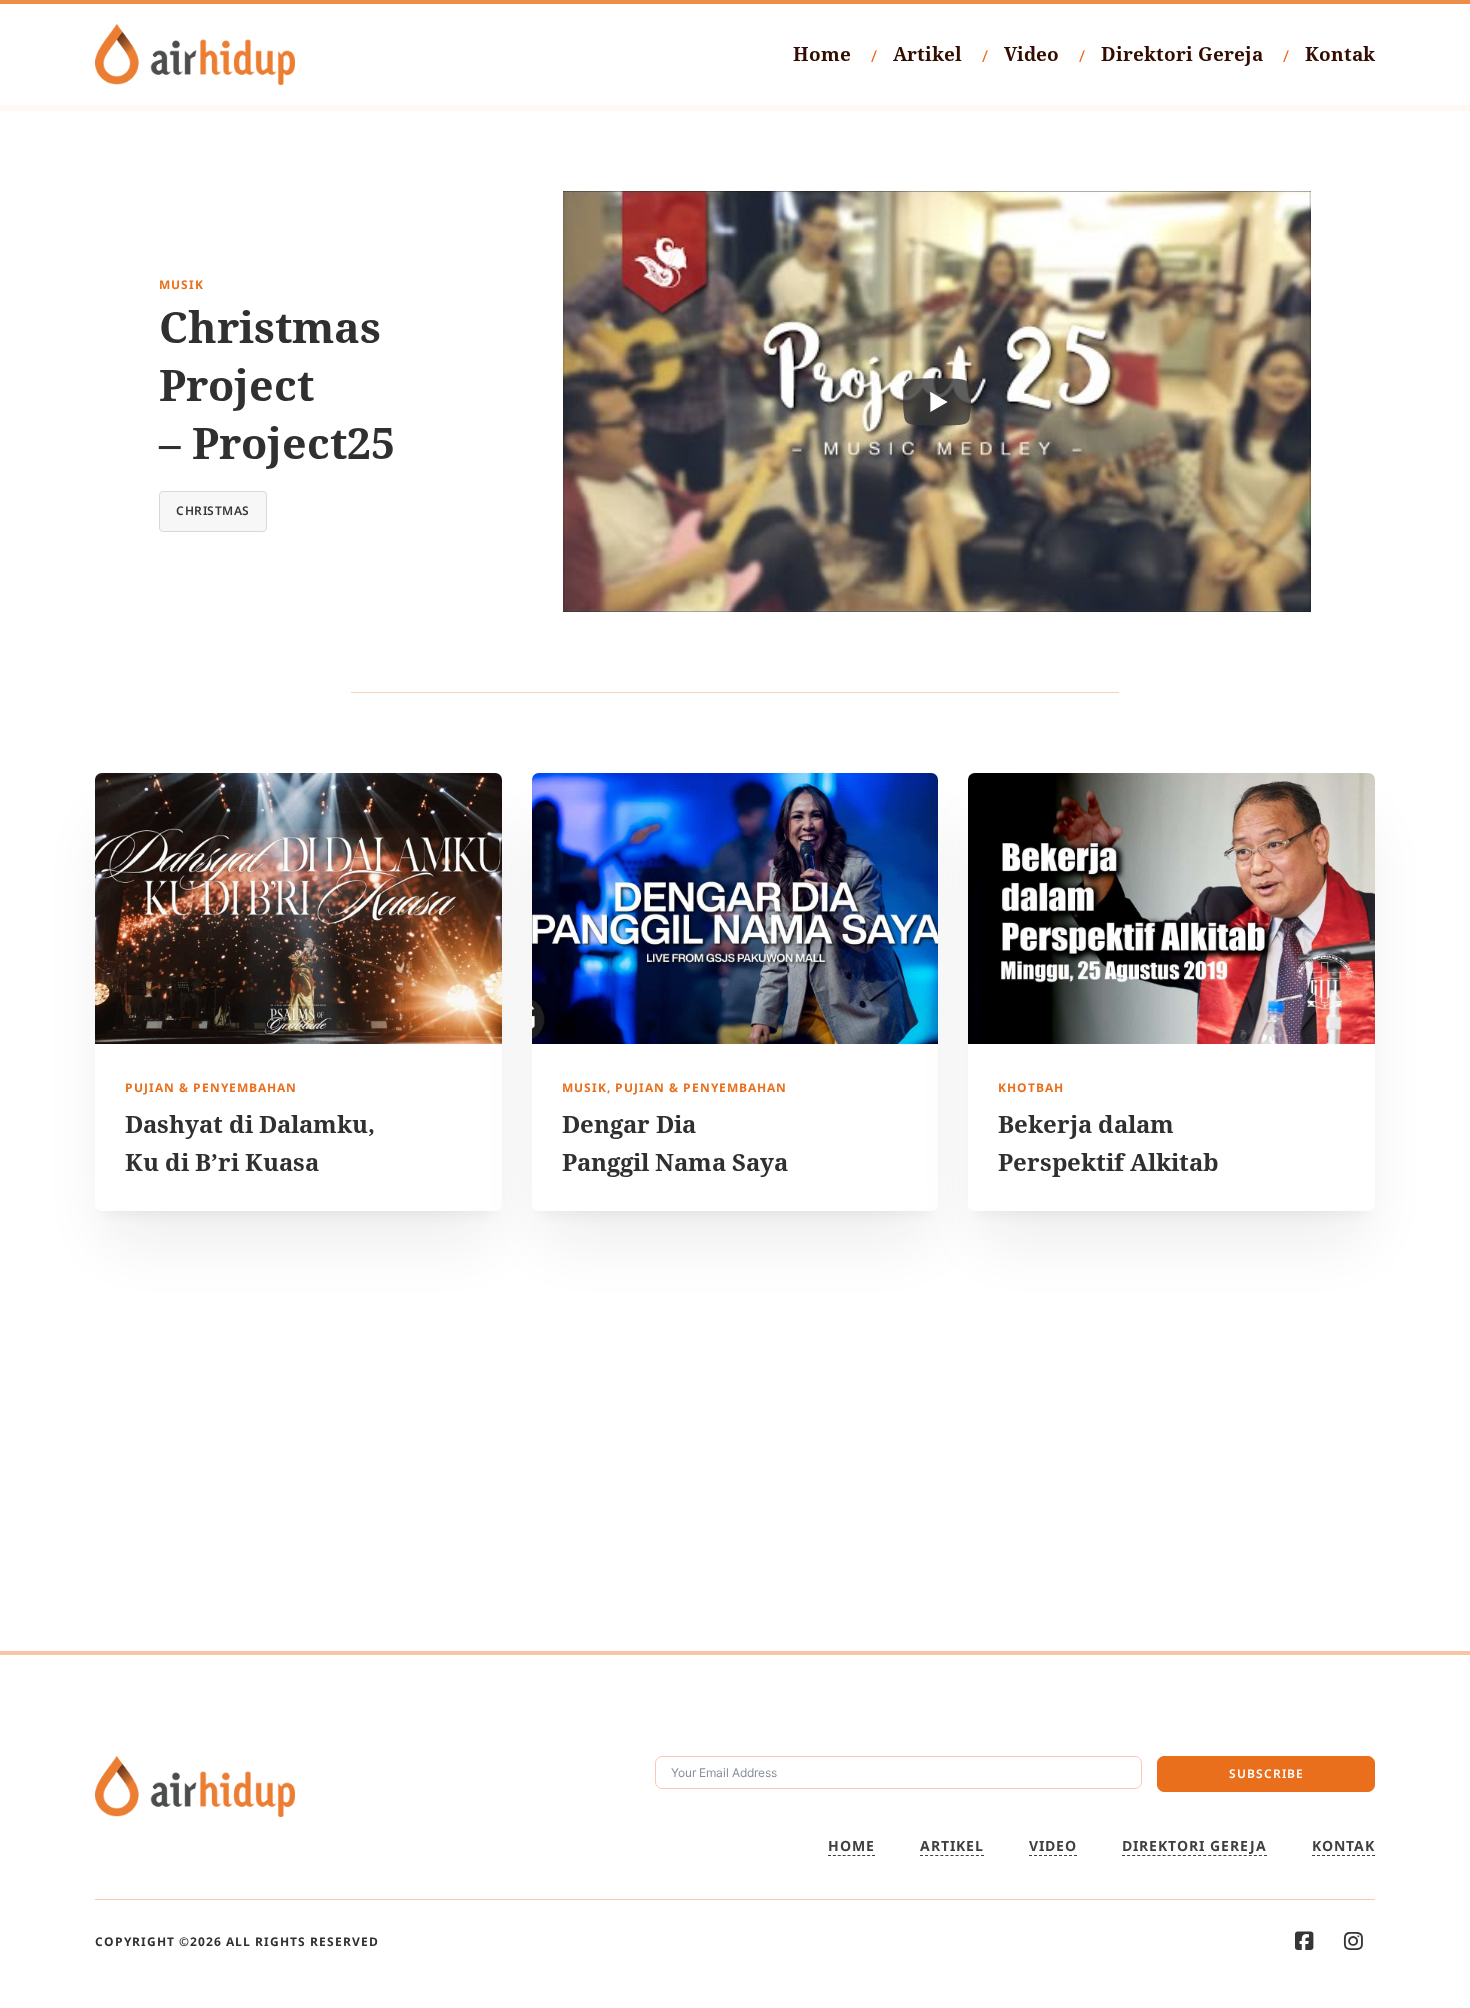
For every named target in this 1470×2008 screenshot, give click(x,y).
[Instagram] (1353, 1941)
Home (822, 54)
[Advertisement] (735, 1431)
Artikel (927, 54)
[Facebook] (1304, 1941)
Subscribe (1266, 1773)
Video (1031, 54)
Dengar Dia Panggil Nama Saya (675, 1142)
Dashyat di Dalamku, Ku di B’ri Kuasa (250, 1142)
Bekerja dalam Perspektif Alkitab (1108, 1142)
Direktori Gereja (1182, 54)
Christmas (213, 510)
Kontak (1340, 54)
